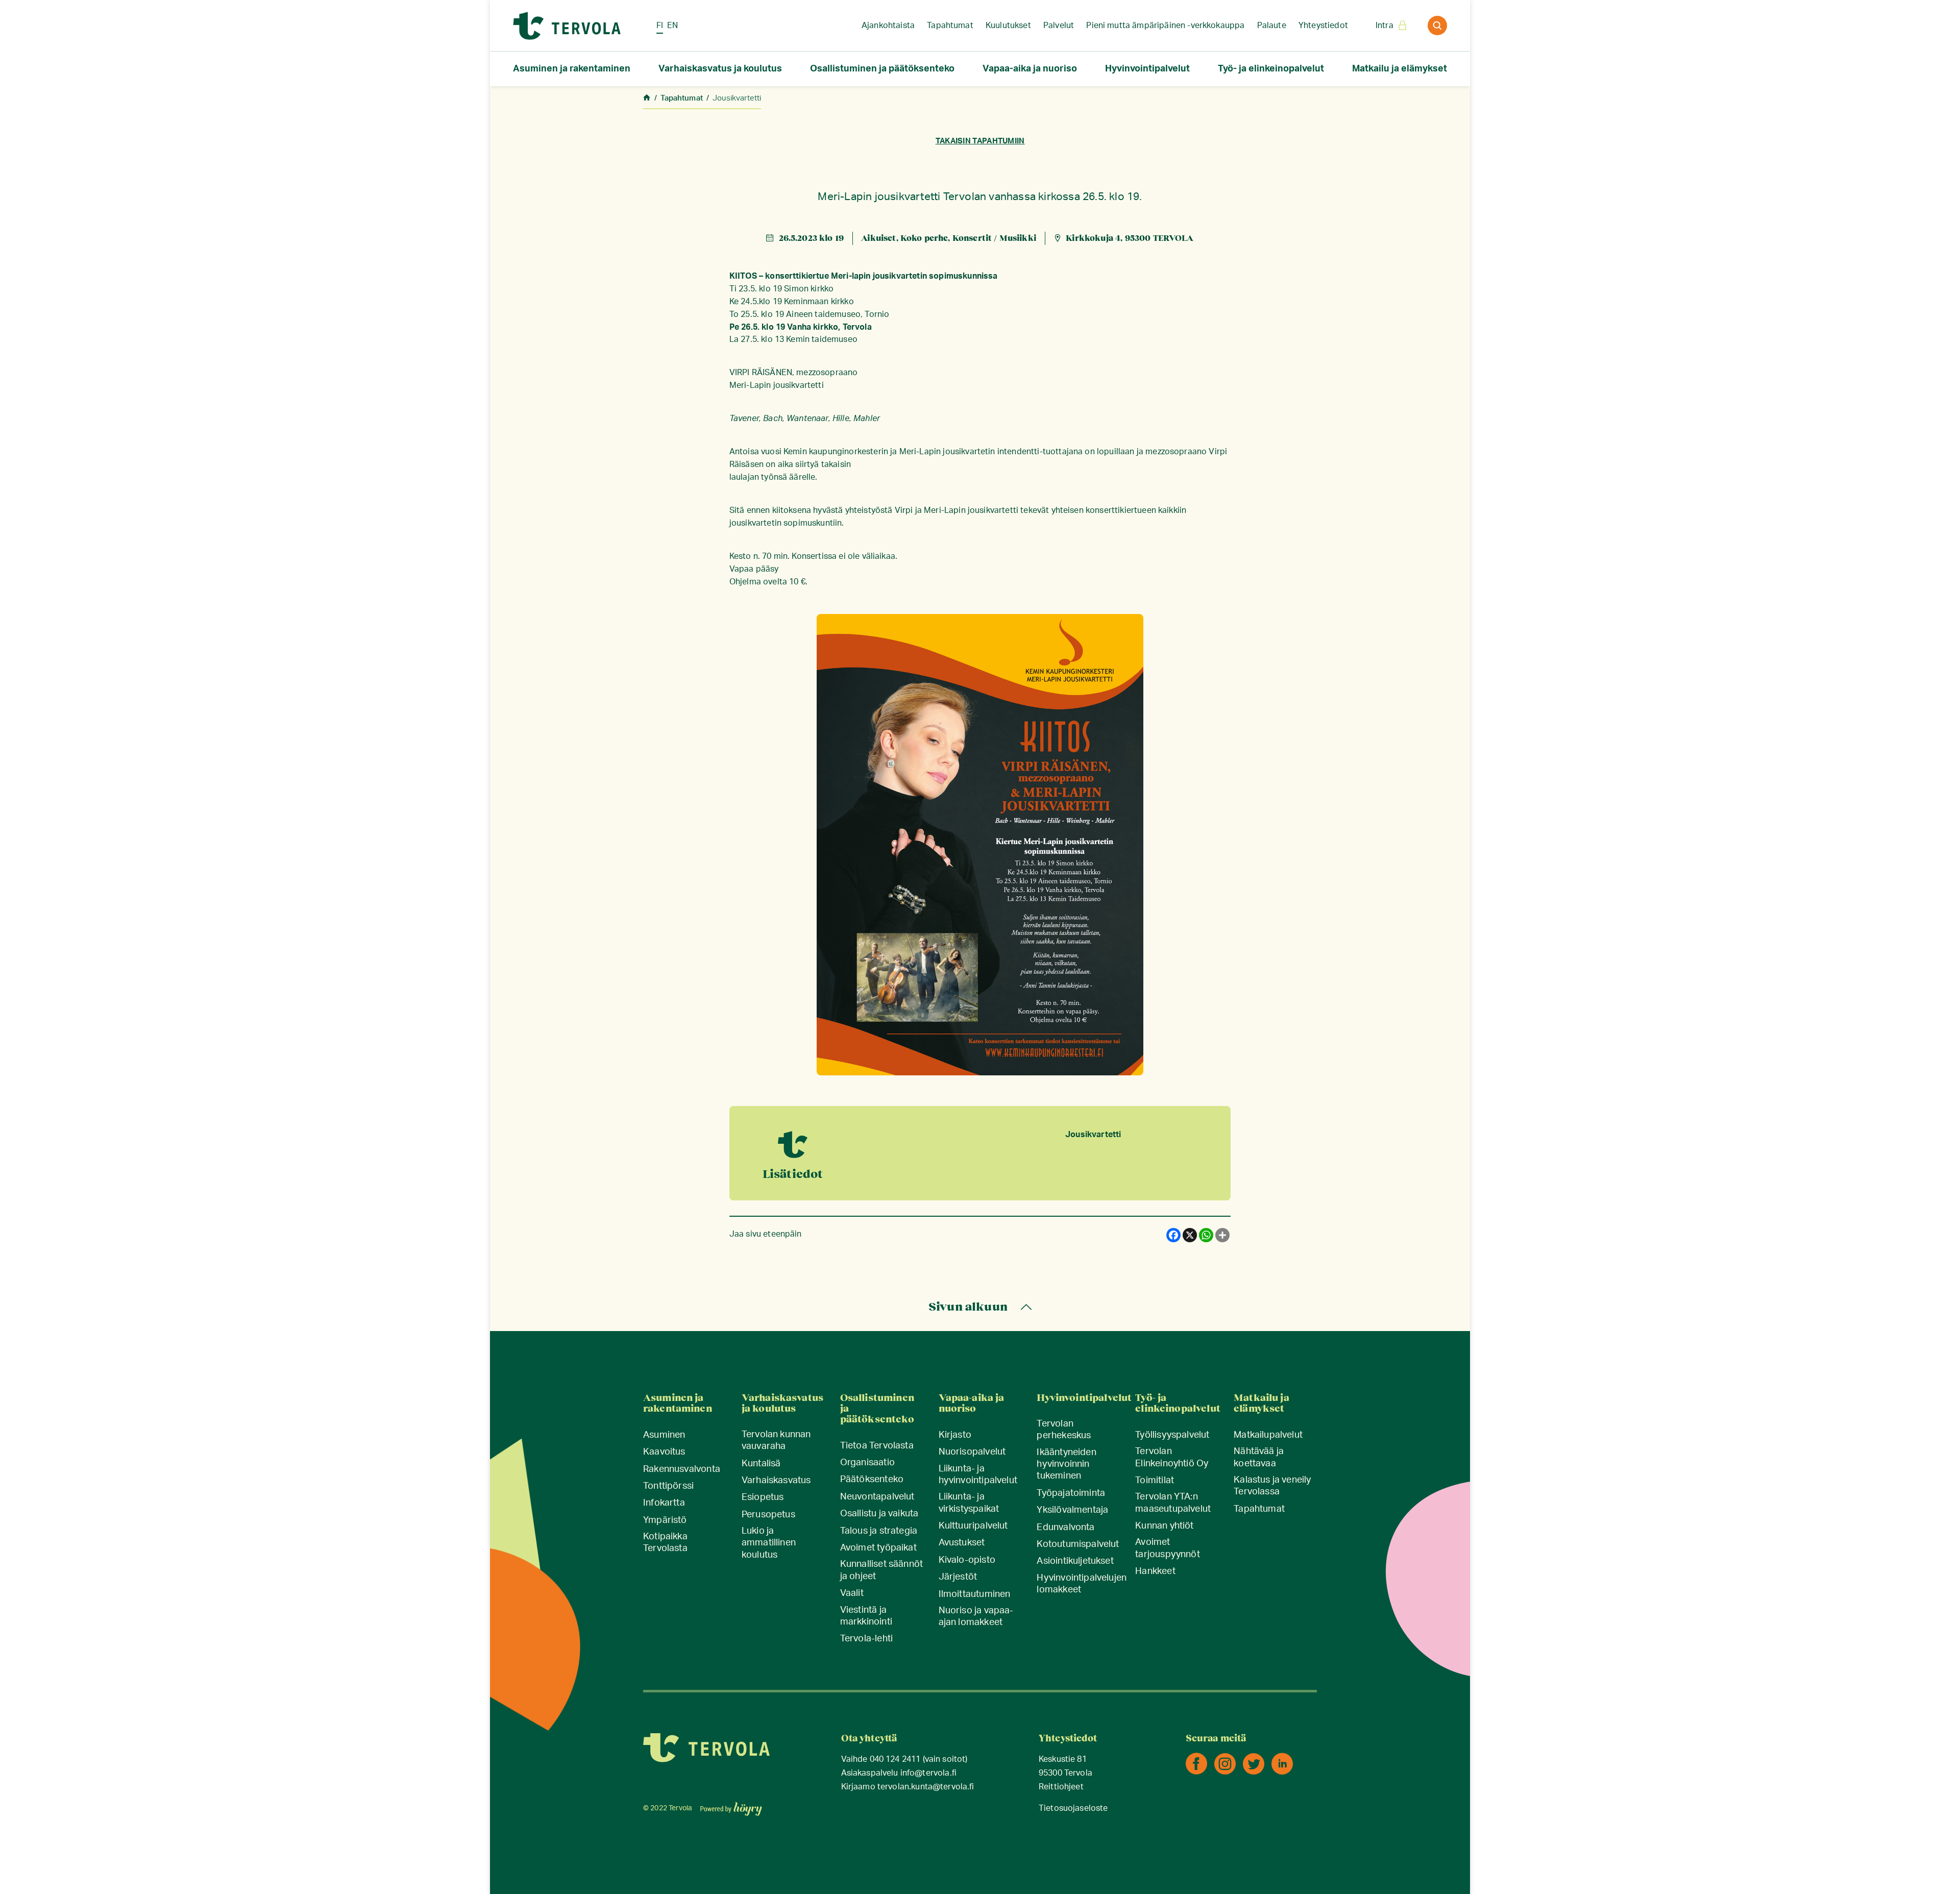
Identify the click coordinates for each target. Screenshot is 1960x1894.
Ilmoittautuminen (975, 1594)
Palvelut (1059, 26)
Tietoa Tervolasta (877, 1446)
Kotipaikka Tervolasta (665, 1543)
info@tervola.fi (928, 1773)
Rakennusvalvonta (682, 1469)
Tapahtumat (950, 26)
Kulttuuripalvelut (973, 1526)
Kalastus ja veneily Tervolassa (1272, 1486)
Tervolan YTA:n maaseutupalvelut (1173, 1503)
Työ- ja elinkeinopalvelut (1271, 69)
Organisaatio (867, 1463)
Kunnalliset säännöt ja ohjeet (881, 1570)
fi (660, 26)
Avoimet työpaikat (878, 1548)
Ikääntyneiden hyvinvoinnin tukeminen (1066, 1465)
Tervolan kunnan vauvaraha (776, 1441)
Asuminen (664, 1435)
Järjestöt (958, 1577)
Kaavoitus (664, 1452)
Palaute (1272, 26)
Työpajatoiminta (1071, 1493)
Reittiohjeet (1061, 1787)
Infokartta (664, 1503)
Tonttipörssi (668, 1486)
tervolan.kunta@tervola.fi (926, 1787)
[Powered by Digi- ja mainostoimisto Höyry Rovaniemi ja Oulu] (731, 1806)
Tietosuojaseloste (1073, 1809)
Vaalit (852, 1593)
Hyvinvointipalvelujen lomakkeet (1082, 1584)
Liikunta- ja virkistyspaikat (969, 1503)
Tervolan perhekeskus (1064, 1430)
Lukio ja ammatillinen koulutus (769, 1543)
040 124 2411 (895, 1760)
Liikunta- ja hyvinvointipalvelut (978, 1475)
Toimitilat (1155, 1481)
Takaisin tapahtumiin (980, 141)
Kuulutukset (1008, 26)
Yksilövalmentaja (1072, 1510)
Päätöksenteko (872, 1480)
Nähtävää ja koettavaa (1259, 1457)
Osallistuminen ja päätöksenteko (882, 69)
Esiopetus (763, 1497)
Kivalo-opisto (967, 1560)
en (672, 26)
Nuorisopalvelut (972, 1452)
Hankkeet (1155, 1571)
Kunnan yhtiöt (1164, 1526)
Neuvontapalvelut (877, 1497)
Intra (1385, 26)
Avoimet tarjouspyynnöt (1168, 1548)
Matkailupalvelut (1268, 1435)
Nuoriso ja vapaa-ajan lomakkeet (976, 1617)
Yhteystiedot (1323, 26)
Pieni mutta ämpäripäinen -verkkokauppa (1165, 26)
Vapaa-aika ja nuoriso (1030, 69)
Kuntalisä (761, 1464)
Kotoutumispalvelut (1078, 1544)
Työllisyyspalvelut (1172, 1435)
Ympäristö (665, 1520)
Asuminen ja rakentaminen (572, 69)
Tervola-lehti (866, 1639)
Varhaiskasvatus (776, 1481)
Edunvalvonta (1065, 1528)
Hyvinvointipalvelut (1147, 69)
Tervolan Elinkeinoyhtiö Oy (1172, 1457)
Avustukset (962, 1543)
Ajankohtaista (888, 26)
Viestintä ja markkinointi (866, 1616)
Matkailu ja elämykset (1400, 69)
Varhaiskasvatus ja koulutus (720, 69)
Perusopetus (768, 1515)
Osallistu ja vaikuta (879, 1514)
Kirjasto (955, 1435)
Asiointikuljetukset (1075, 1561)
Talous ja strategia (879, 1531)
